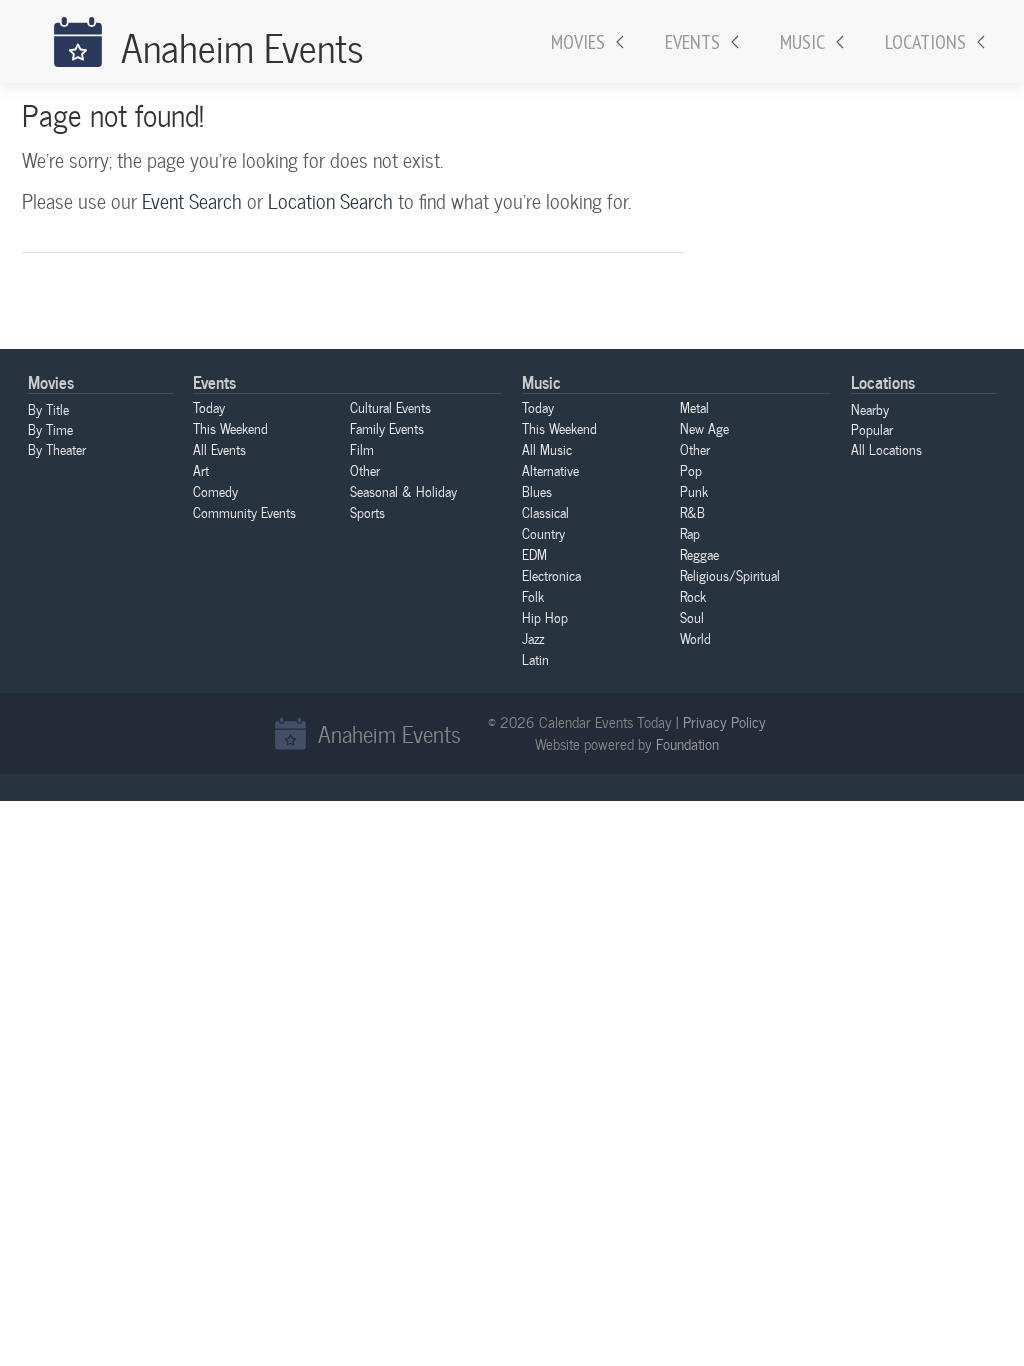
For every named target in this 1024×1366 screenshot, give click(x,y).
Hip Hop (545, 617)
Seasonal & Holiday (403, 491)
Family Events (387, 428)
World (695, 638)
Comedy (215, 491)
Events (692, 42)
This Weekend (230, 428)
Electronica (551, 575)
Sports (367, 512)
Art (201, 470)
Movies (578, 42)
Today (209, 407)
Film (362, 449)
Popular (872, 429)
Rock (693, 596)
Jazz (533, 638)
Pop (691, 470)
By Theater (57, 449)
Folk (533, 596)
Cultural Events (390, 407)
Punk (694, 491)
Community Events (244, 512)
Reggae (699, 554)
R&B (692, 512)
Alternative (550, 470)
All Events (219, 449)
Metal (694, 407)
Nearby (870, 409)
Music (802, 42)
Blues (537, 491)
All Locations (886, 449)
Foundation (687, 744)
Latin (535, 659)
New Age (704, 428)
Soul (692, 617)
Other (365, 470)
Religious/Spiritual (730, 575)
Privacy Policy (724, 722)
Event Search (192, 201)
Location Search (330, 201)
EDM (534, 554)
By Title (48, 409)
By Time (50, 429)
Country (543, 533)
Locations (925, 42)
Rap (690, 533)
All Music (547, 449)
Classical (545, 512)
